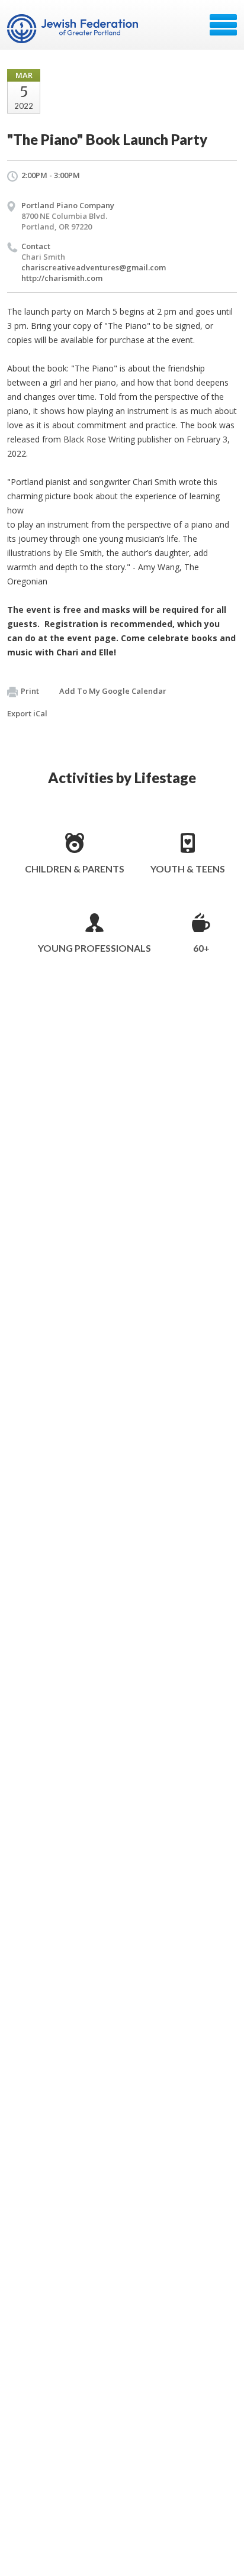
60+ (201, 948)
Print (30, 691)
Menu (223, 25)
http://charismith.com (62, 278)
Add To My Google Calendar (113, 691)
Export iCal (27, 713)
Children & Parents (75, 869)
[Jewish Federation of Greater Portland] (74, 29)
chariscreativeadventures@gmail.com (94, 267)
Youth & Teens (188, 869)
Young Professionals (94, 948)
